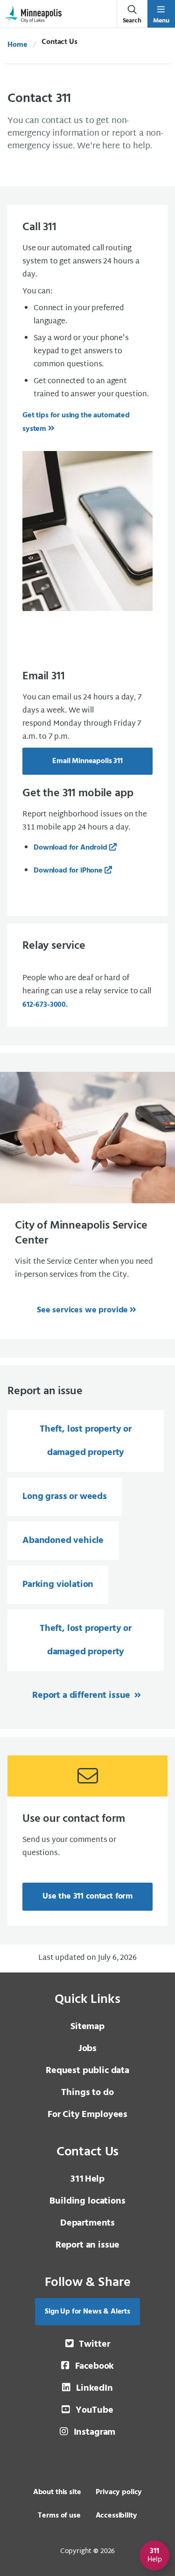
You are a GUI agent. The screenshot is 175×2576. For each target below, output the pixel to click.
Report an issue (88, 2245)
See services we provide (82, 1310)
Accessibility (116, 2516)
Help (87, 2179)
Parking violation (58, 1585)
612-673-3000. (45, 1005)
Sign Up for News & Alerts (87, 2312)
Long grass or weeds (65, 1497)
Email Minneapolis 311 (87, 761)
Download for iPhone (68, 871)
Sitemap (87, 2027)
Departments (87, 2223)
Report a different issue (82, 1696)
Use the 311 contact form (87, 1896)
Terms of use (59, 2516)
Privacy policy (119, 2492)
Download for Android (70, 848)
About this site (57, 2492)
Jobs (87, 2049)
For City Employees (87, 2115)
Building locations (87, 2201)
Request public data (87, 2071)
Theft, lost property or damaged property (86, 1441)
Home (17, 45)
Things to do (87, 2093)
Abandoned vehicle (63, 1541)
